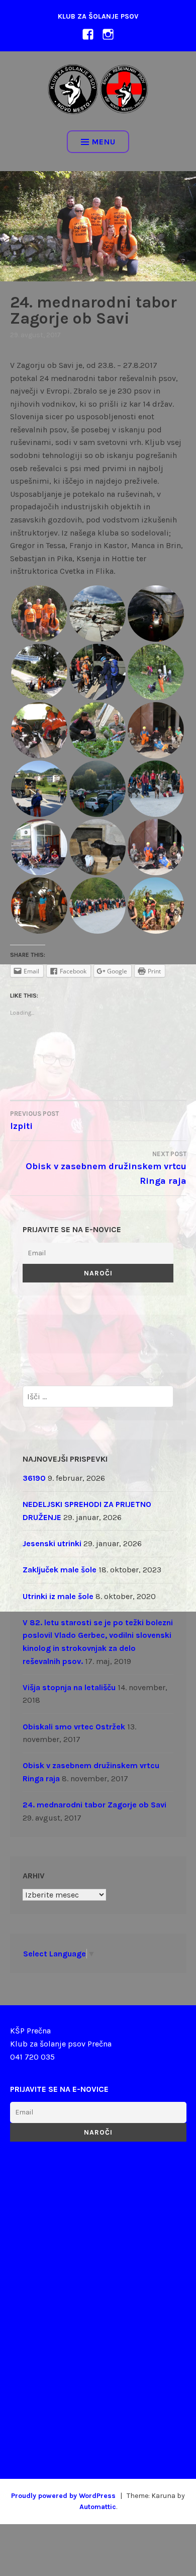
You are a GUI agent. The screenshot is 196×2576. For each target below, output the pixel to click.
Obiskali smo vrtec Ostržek (74, 1727)
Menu (104, 142)
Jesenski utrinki (52, 1543)
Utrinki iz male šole (58, 1596)
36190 (34, 1478)
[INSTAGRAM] (108, 33)
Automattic (98, 2507)
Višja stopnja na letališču (69, 1687)
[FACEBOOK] (88, 33)
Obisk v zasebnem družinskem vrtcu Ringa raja (106, 1168)
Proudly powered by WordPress (63, 2496)
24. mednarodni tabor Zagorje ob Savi (94, 1805)
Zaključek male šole (60, 1570)
